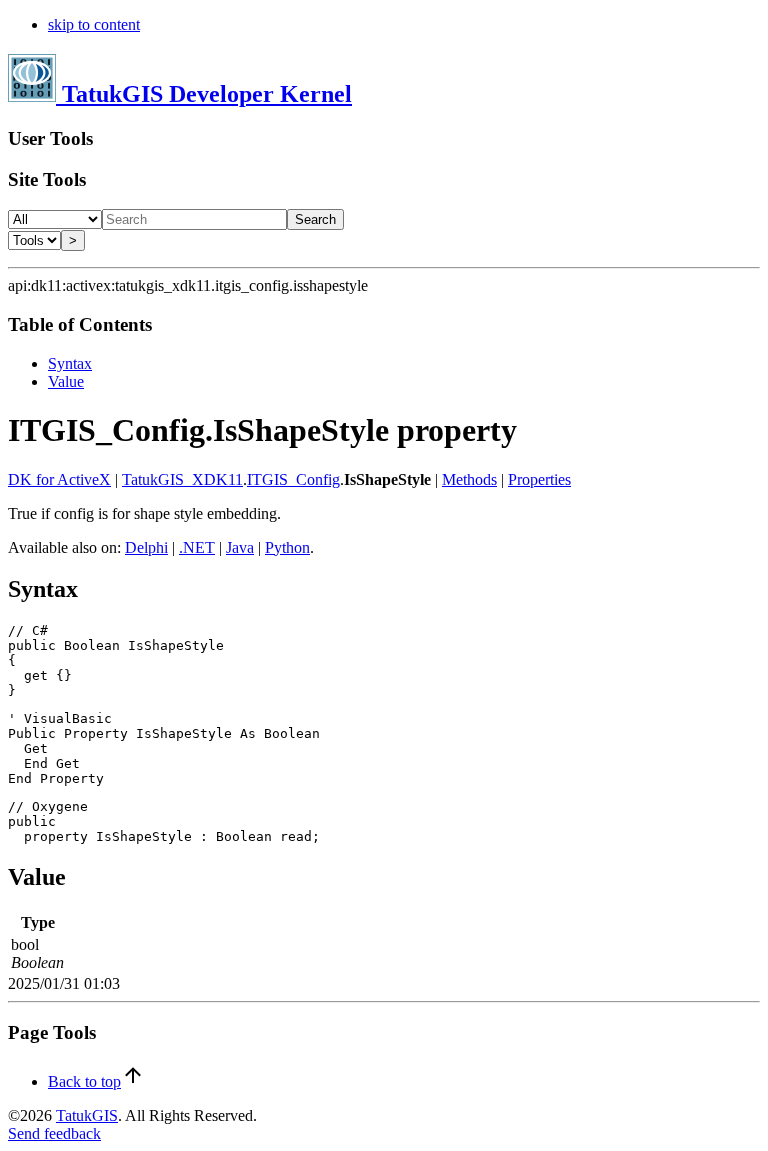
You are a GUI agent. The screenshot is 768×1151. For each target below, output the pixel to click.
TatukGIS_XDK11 (182, 479)
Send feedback (54, 1133)
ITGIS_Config (293, 479)
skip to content (94, 24)
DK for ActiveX (59, 479)
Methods (469, 479)
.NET (197, 547)
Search (315, 219)
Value (66, 381)
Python (287, 547)
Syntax (70, 363)
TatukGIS (87, 1115)
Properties (539, 479)
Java (240, 547)
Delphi (146, 547)
